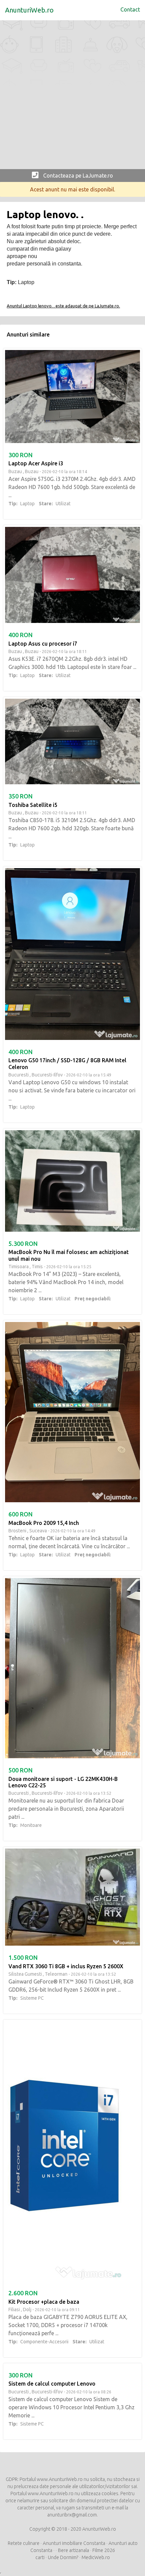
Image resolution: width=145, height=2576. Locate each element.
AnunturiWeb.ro (29, 10)
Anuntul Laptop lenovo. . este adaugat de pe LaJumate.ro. (63, 306)
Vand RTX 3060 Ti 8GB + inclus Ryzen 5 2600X (66, 1966)
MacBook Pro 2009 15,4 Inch (44, 1523)
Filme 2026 (104, 2550)
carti (40, 2557)
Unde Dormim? (63, 2557)
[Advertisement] (72, 96)
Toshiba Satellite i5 (33, 805)
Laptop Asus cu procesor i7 (43, 644)
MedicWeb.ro (96, 2557)
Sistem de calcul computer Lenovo (52, 2384)
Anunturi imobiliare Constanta (74, 2543)
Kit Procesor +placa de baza (44, 2302)
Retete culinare (24, 2543)
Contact (130, 9)
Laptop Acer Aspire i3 (36, 463)
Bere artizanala (74, 2550)
